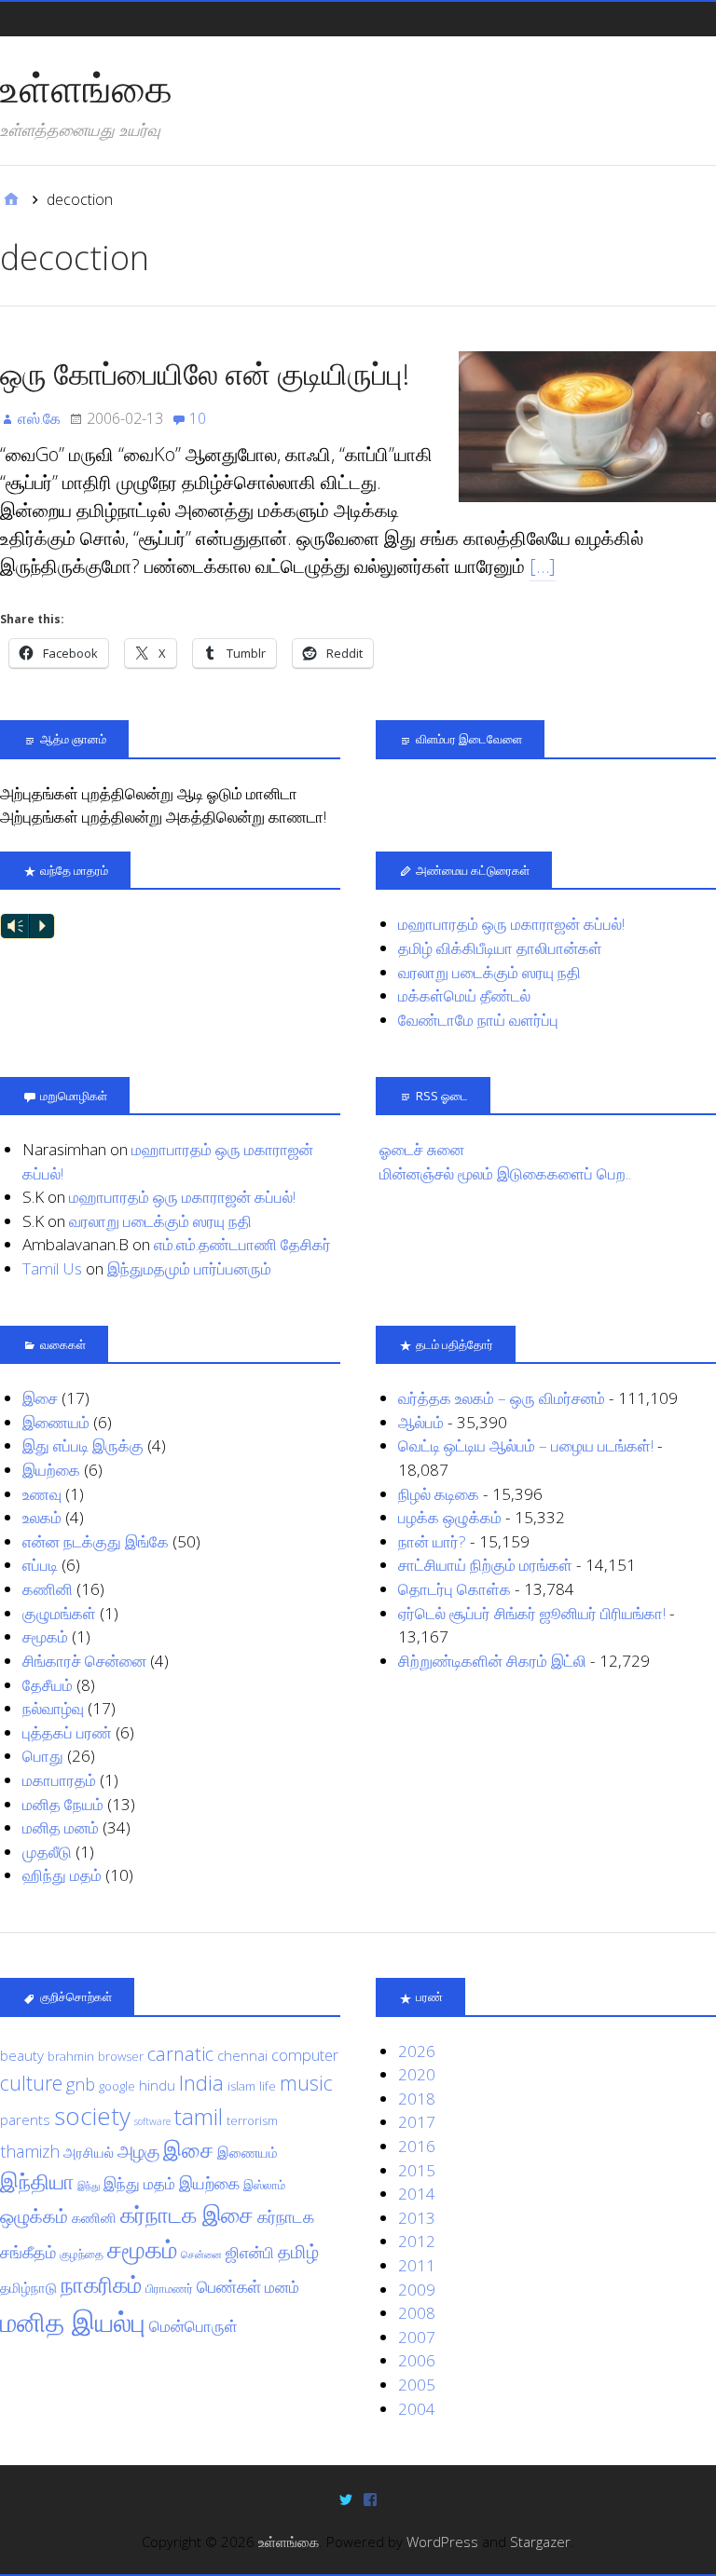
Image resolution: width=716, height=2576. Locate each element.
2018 (417, 2099)
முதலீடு (47, 1852)
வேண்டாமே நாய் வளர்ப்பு (478, 1020)
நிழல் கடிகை (439, 1494)
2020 (417, 2074)
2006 (417, 2360)
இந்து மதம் (139, 2183)
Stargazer (540, 2542)
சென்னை (201, 2255)
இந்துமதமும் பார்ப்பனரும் (189, 1268)
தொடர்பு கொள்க (454, 1589)
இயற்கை (51, 1470)
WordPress (442, 2542)
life (268, 2086)
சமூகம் (45, 1636)
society (92, 2116)
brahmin (71, 2056)
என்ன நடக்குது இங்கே (96, 1541)
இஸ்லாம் (264, 2185)
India (201, 2082)
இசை (40, 1398)
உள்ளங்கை (86, 88)
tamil (199, 2116)
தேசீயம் (48, 1685)
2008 (417, 2313)
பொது (43, 1756)
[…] (543, 566)
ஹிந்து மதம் (62, 1875)
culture (31, 2083)
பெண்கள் (229, 2286)
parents (25, 2119)
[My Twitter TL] (346, 2498)
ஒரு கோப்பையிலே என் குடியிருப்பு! (205, 373)
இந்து (89, 2186)
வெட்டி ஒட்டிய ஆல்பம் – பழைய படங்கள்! (526, 1445)
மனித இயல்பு (73, 2322)
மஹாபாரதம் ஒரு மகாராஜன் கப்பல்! (511, 924)
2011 (417, 2265)
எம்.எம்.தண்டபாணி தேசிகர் (242, 1244)
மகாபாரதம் (59, 1780)
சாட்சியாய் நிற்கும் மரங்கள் (485, 1565)
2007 (417, 2337)
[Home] (11, 199)
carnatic (180, 2053)
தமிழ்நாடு (28, 2287)
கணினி (48, 1589)
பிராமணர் (169, 2288)
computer (305, 2055)
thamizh (30, 2151)
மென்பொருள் (193, 2326)
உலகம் (42, 1517)
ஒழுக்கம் (34, 2215)
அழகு (138, 2151)
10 (198, 418)
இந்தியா (37, 2181)
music (306, 2083)
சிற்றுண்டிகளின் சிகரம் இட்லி (492, 1661)
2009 (417, 2290)
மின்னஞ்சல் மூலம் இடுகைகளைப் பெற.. (505, 1173)
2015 (417, 2170)
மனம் (282, 2287)
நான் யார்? (432, 1541)
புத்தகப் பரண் (67, 1732)
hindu (157, 2085)
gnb (81, 2084)
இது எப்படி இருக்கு (83, 1445)
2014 (417, 2194)
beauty (22, 2055)
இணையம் (56, 1422)
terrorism (252, 2120)
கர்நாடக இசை (187, 2215)
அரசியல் (89, 2152)
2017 (417, 2122)
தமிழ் (298, 2251)
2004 (417, 2409)
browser (121, 2056)
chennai (242, 2055)
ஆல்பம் (421, 1422)
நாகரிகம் (101, 2284)
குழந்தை (82, 2254)
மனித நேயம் (63, 1804)
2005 (417, 2385)
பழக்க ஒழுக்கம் (450, 1517)
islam (241, 2086)
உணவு (42, 1494)
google (117, 2086)
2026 (417, 2051)
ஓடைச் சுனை (422, 1149)
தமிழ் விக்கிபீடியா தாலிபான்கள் (500, 948)
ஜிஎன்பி (250, 2252)
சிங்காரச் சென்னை (84, 1661)
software (152, 2121)
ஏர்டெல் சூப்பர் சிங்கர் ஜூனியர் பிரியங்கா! (532, 1613)
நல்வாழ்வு (53, 1708)
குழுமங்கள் (59, 1613)
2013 (417, 2218)
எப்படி (40, 1565)
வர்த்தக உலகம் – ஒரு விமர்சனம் (502, 1398)
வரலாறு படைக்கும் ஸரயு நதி (489, 972)
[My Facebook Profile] (370, 2498)
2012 (417, 2241)
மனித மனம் (61, 1827)
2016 (417, 2146)
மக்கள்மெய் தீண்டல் (464, 995)
